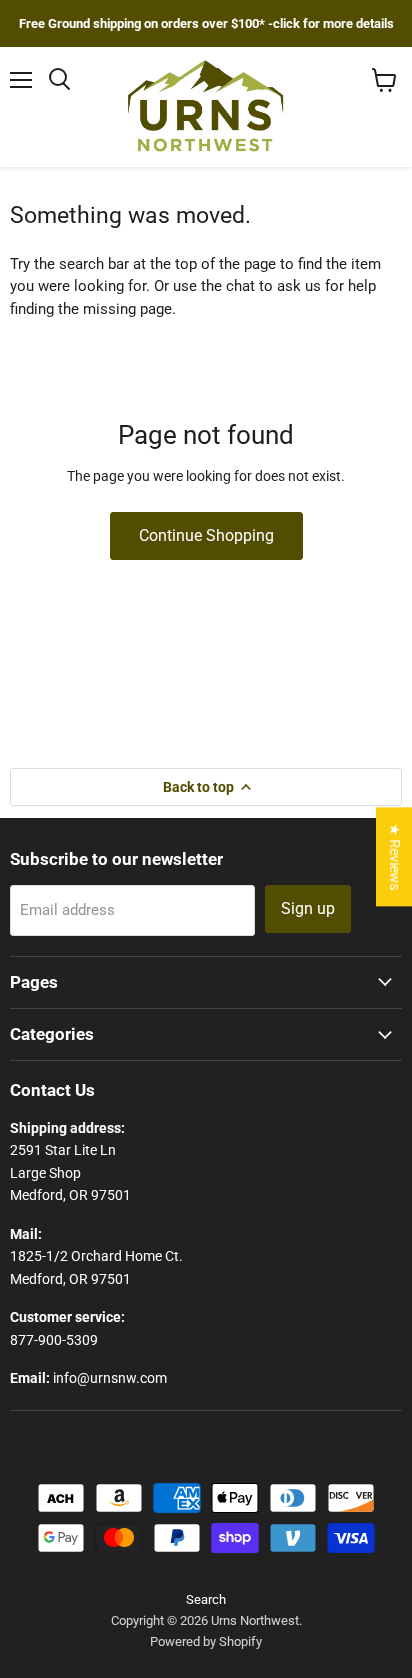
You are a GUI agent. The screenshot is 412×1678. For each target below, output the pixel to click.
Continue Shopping (206, 535)
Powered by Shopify (206, 1641)
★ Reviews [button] (395, 856)
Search (206, 1599)
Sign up (308, 908)
